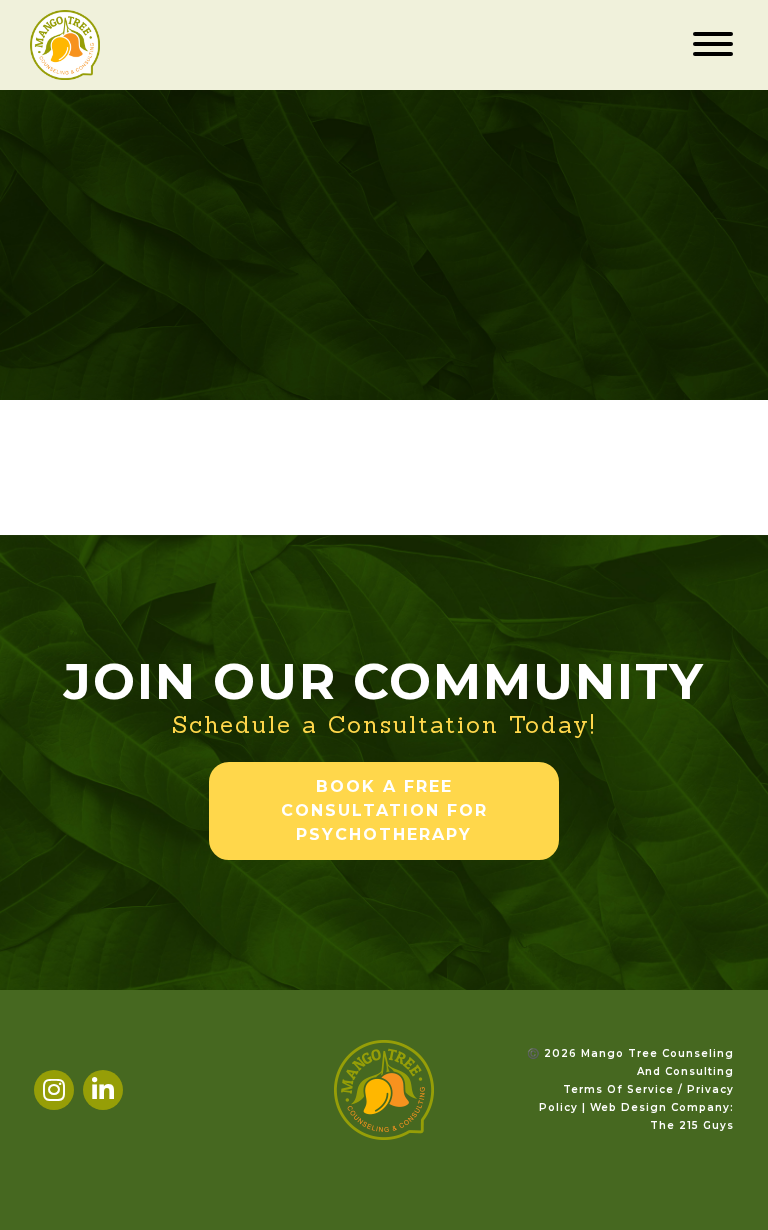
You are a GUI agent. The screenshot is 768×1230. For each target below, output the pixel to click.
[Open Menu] (713, 45)
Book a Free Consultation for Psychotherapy (384, 810)
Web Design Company (660, 1107)
